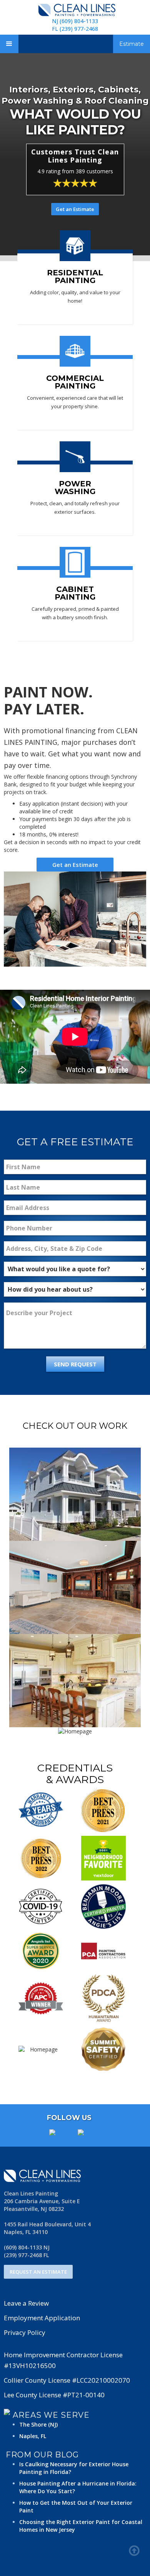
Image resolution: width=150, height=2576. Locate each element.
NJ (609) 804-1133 (75, 21)
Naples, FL (33, 2436)
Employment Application (42, 2318)
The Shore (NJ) (38, 2424)
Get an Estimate (75, 209)
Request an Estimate (38, 2272)
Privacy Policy (25, 2332)
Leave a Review (26, 2303)
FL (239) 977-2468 (75, 29)
